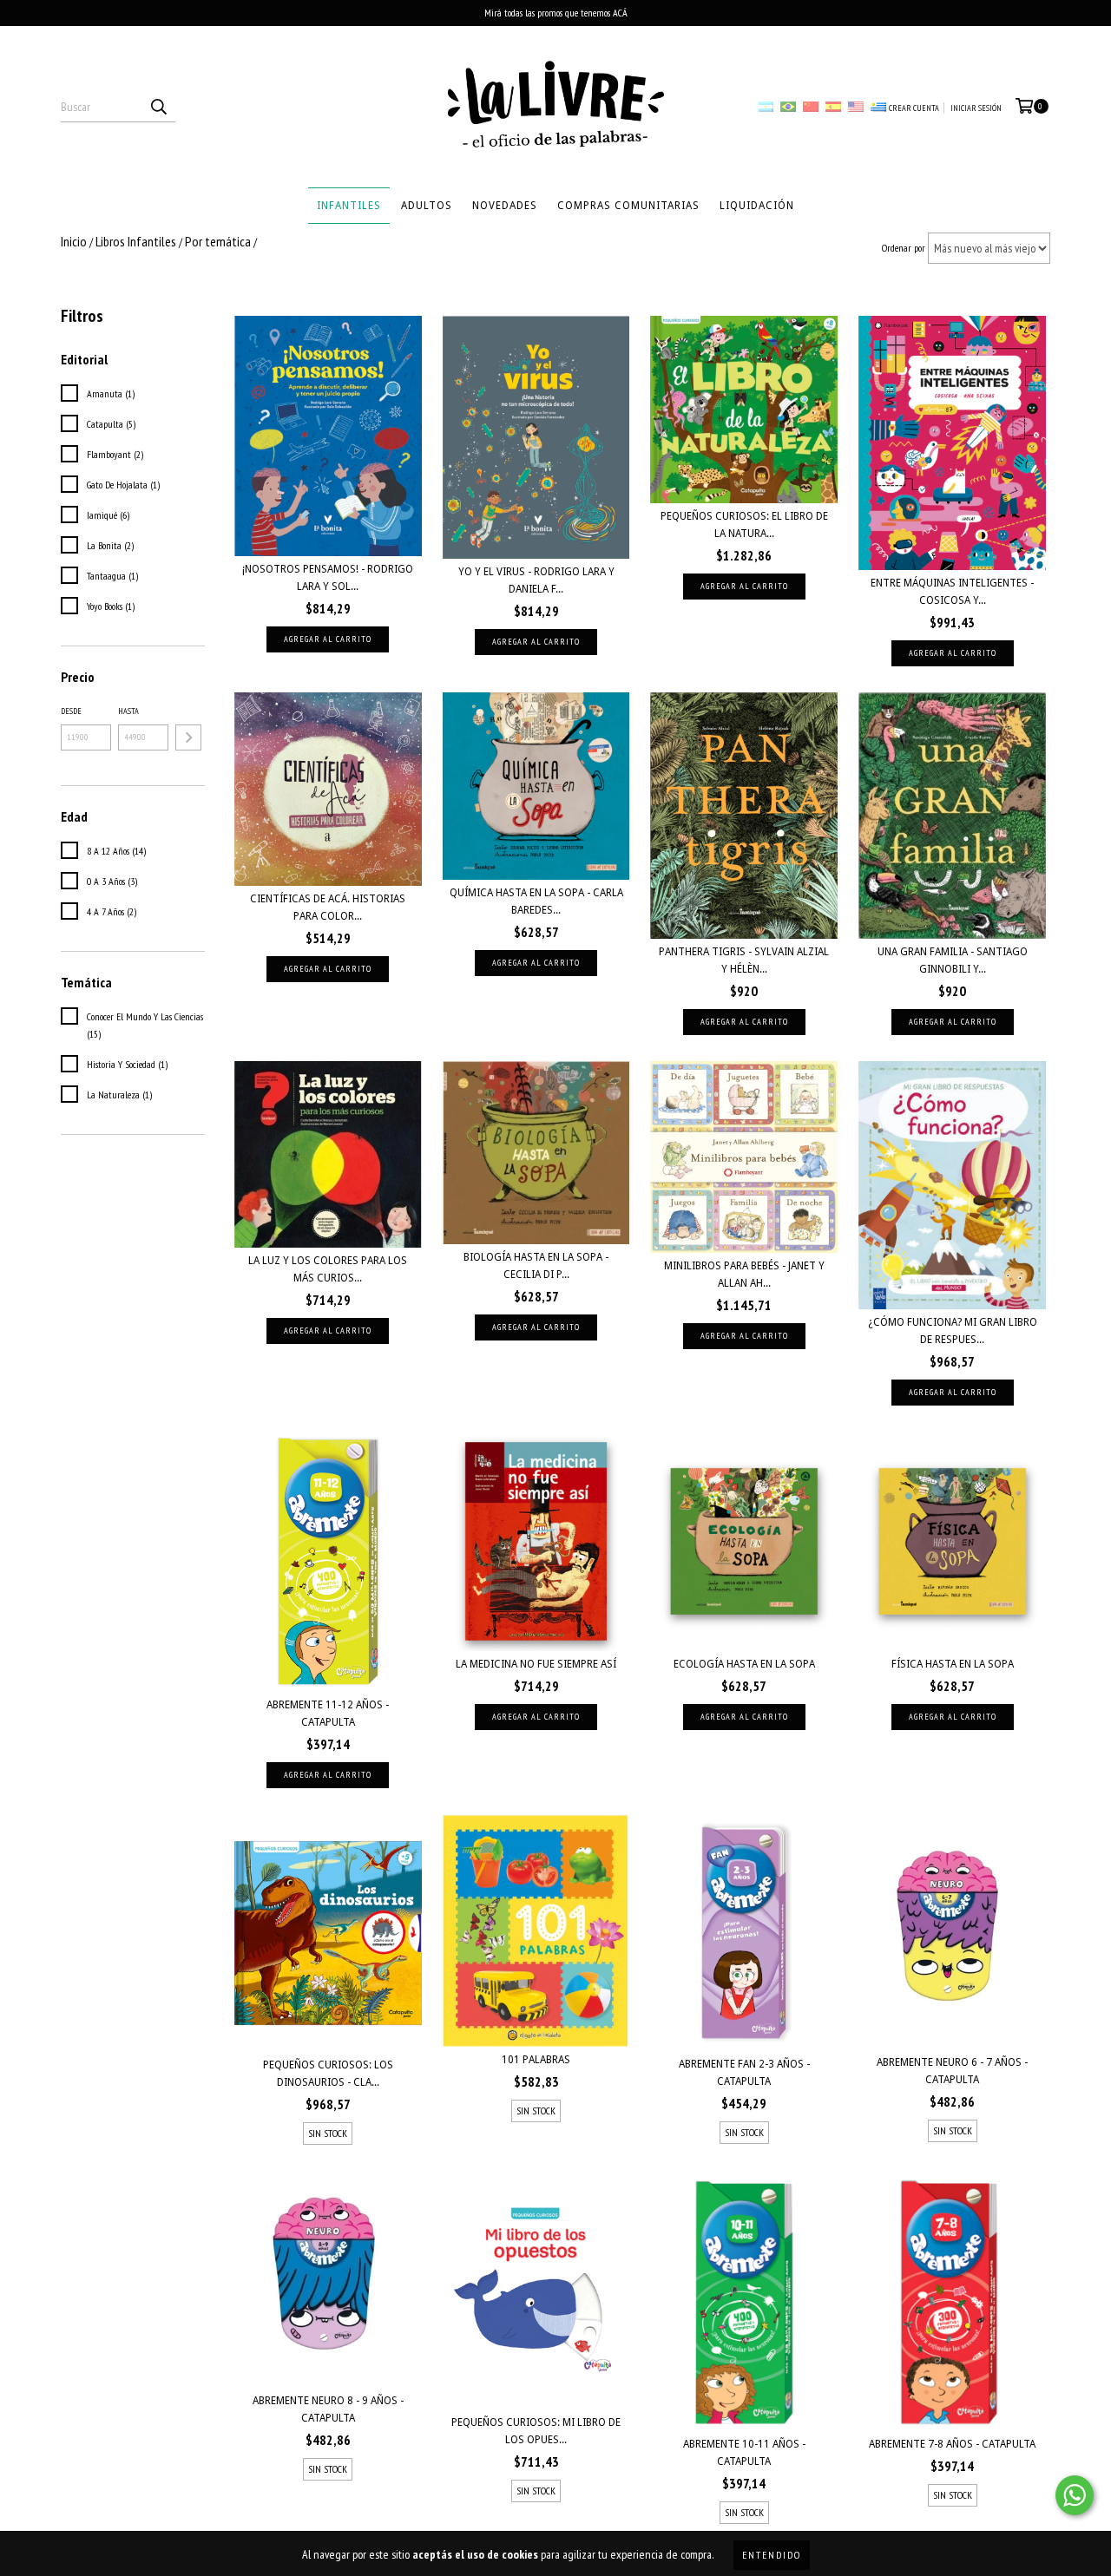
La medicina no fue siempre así (536, 1664)
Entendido (772, 2555)
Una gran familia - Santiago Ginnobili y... (953, 960)
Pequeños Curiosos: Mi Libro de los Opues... (536, 2431)
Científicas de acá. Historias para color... (328, 908)
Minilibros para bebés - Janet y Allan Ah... (744, 1275)
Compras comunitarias (628, 206)
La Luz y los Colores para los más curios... (328, 1269)
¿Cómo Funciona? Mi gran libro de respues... (953, 1331)
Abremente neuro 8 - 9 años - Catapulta (328, 2409)
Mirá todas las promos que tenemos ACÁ (556, 13)
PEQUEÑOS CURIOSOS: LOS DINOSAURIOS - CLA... (328, 2074)
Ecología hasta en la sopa (744, 1664)
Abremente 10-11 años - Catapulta (744, 2453)
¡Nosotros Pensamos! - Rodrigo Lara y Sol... (328, 578)
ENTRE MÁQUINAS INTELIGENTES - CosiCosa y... (952, 592)
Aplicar (188, 737)
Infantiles (349, 206)
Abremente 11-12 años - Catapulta (328, 1714)
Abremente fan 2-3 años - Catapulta (744, 2073)
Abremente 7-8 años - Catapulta (952, 2444)
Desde (71, 711)
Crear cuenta (914, 108)
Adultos (427, 206)
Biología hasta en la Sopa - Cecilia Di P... (536, 1266)
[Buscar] (158, 107)
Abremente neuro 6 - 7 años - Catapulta (952, 2071)
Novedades (505, 206)
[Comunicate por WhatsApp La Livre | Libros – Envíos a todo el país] (1075, 2495)
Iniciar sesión (976, 108)
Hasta (128, 711)
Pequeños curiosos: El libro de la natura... (744, 525)
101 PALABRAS (536, 2060)
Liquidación (757, 206)
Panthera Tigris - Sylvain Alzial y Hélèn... (744, 960)
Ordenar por (904, 248)
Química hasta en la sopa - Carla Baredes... (536, 901)
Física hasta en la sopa (953, 1664)
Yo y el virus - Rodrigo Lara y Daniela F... (536, 580)
